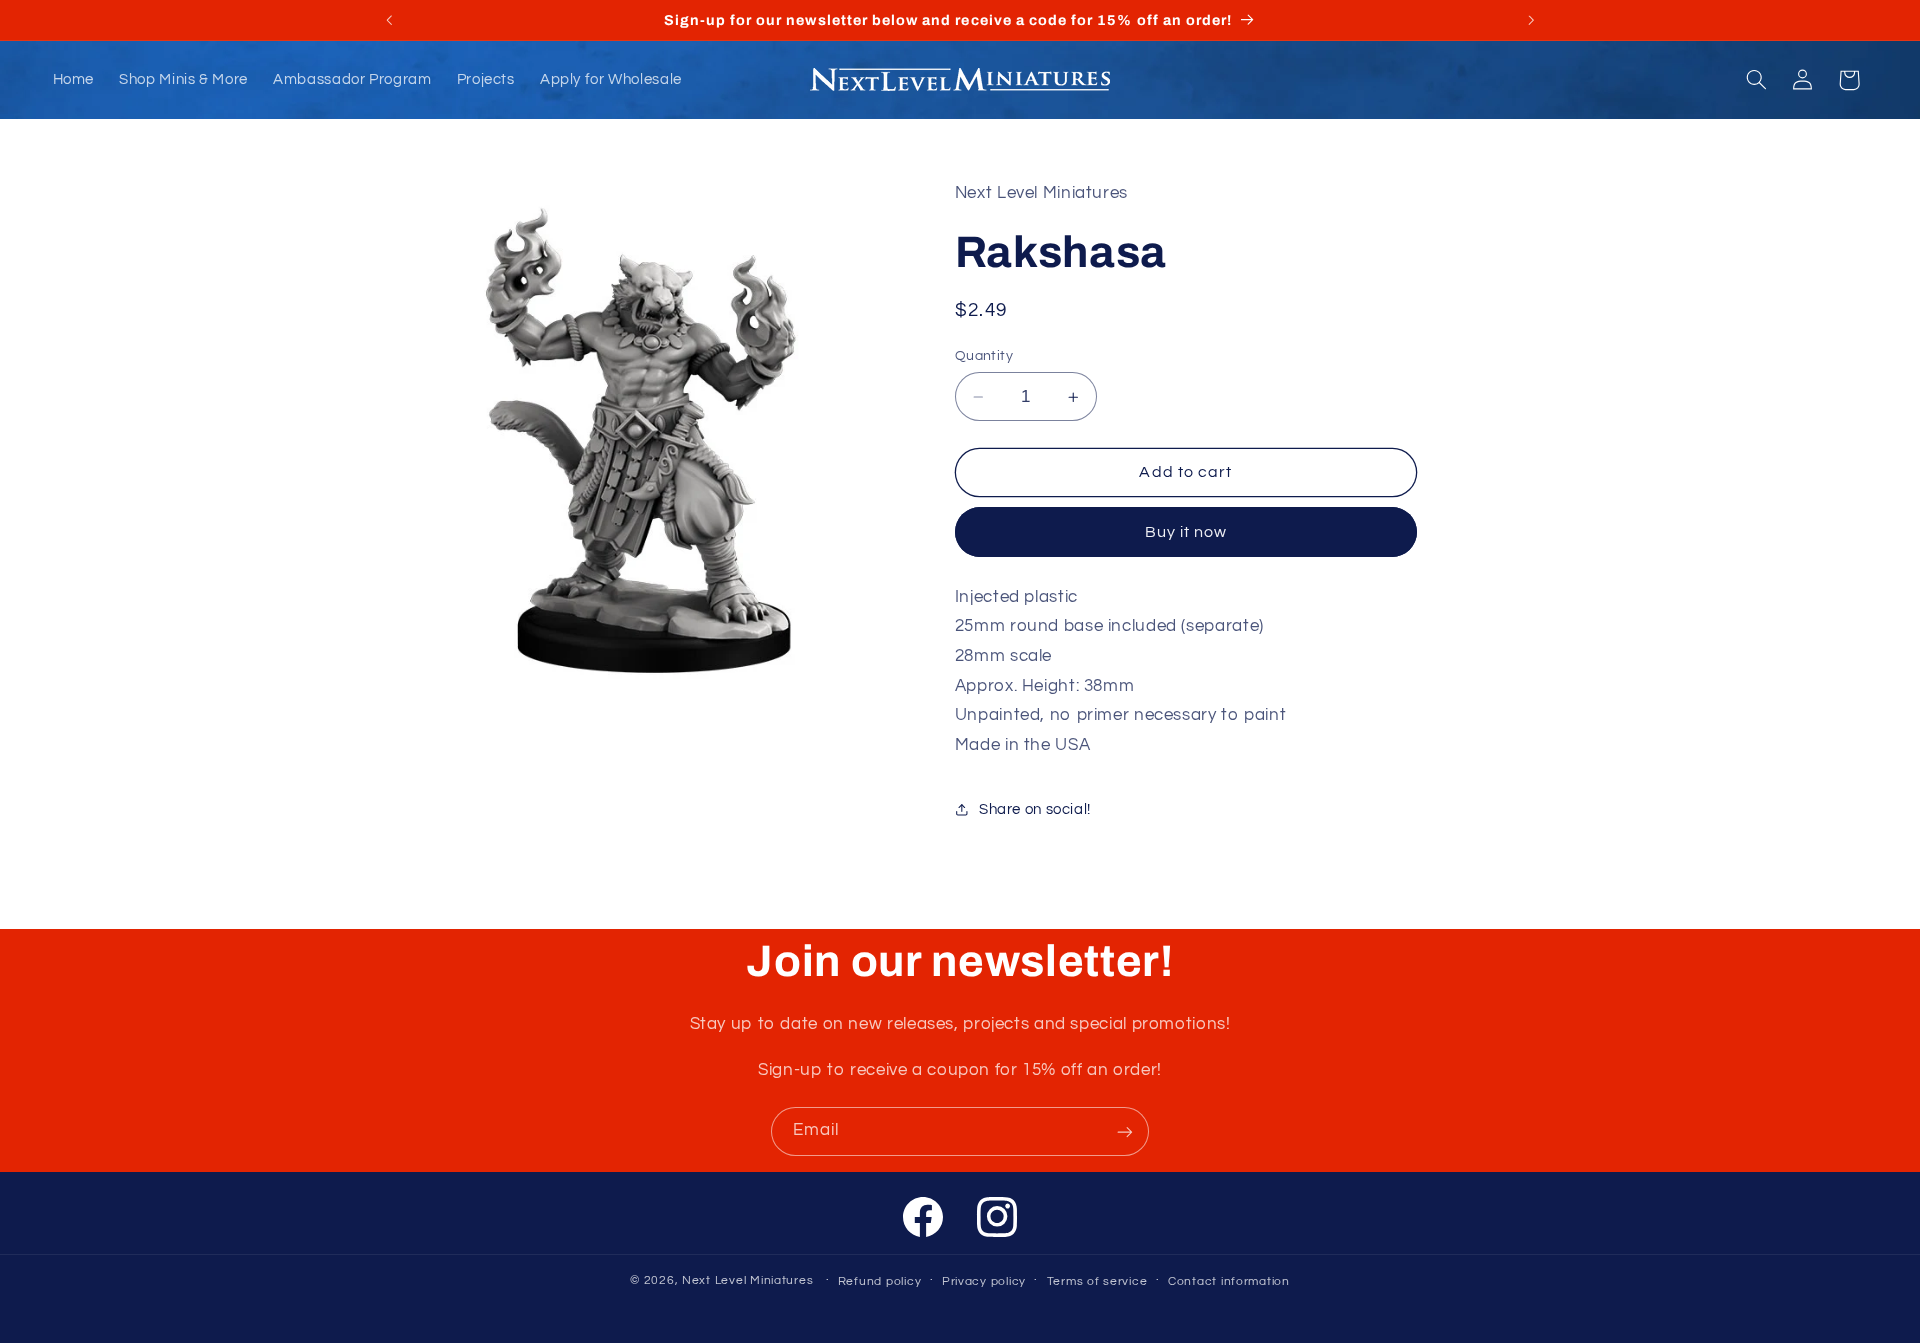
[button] (1756, 80)
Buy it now (1186, 532)
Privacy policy (984, 1280)
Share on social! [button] (1035, 809)
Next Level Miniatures (747, 1279)
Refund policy (880, 1280)
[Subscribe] (1125, 1131)
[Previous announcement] (389, 20)
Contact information (1229, 1280)
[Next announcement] (1531, 20)
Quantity (984, 356)
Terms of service (1097, 1280)
